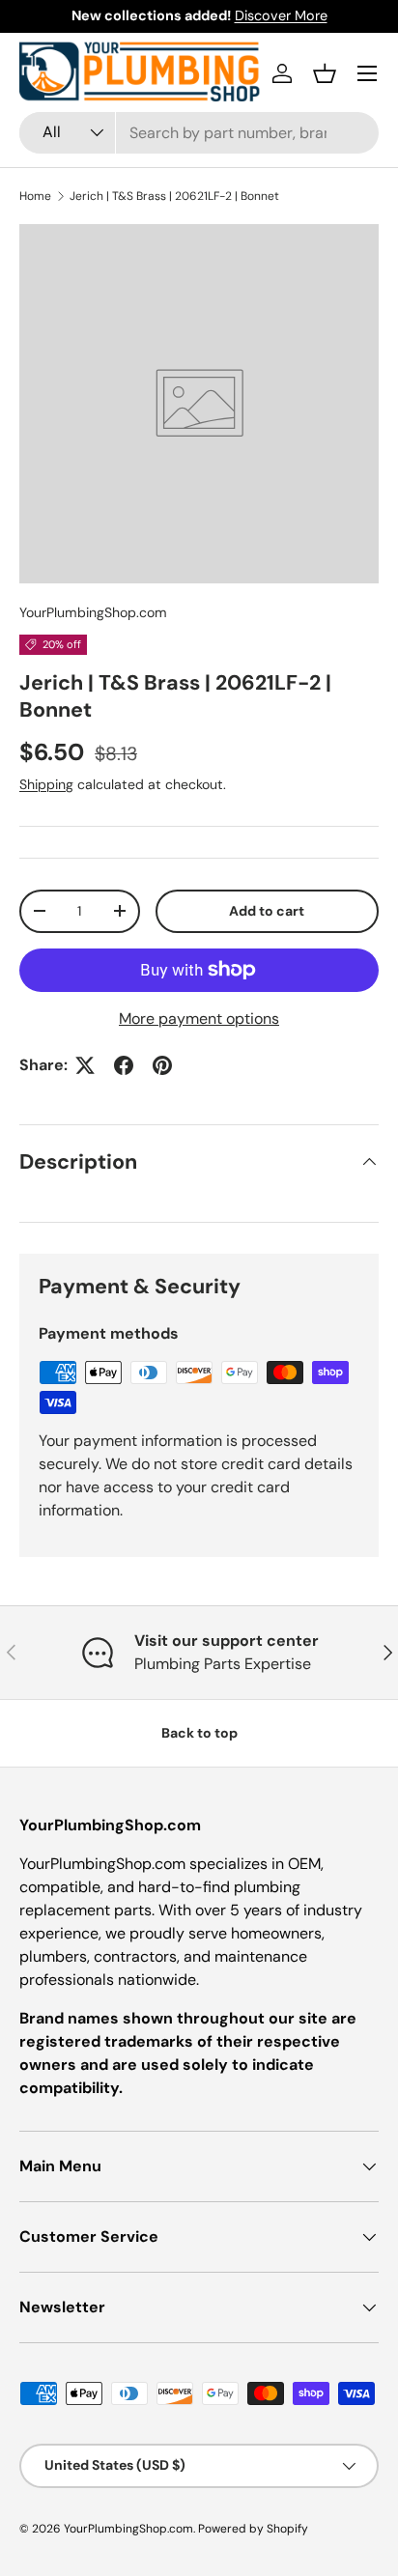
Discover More (281, 15)
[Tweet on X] (85, 1065)
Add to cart (267, 911)
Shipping (46, 784)
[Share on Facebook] (124, 1065)
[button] (325, 73)
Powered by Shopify (253, 2529)
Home (35, 196)
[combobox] (199, 133)
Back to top (199, 1733)
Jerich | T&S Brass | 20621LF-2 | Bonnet (174, 196)
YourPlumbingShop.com (93, 612)
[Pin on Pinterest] (162, 1065)
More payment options (199, 1019)
